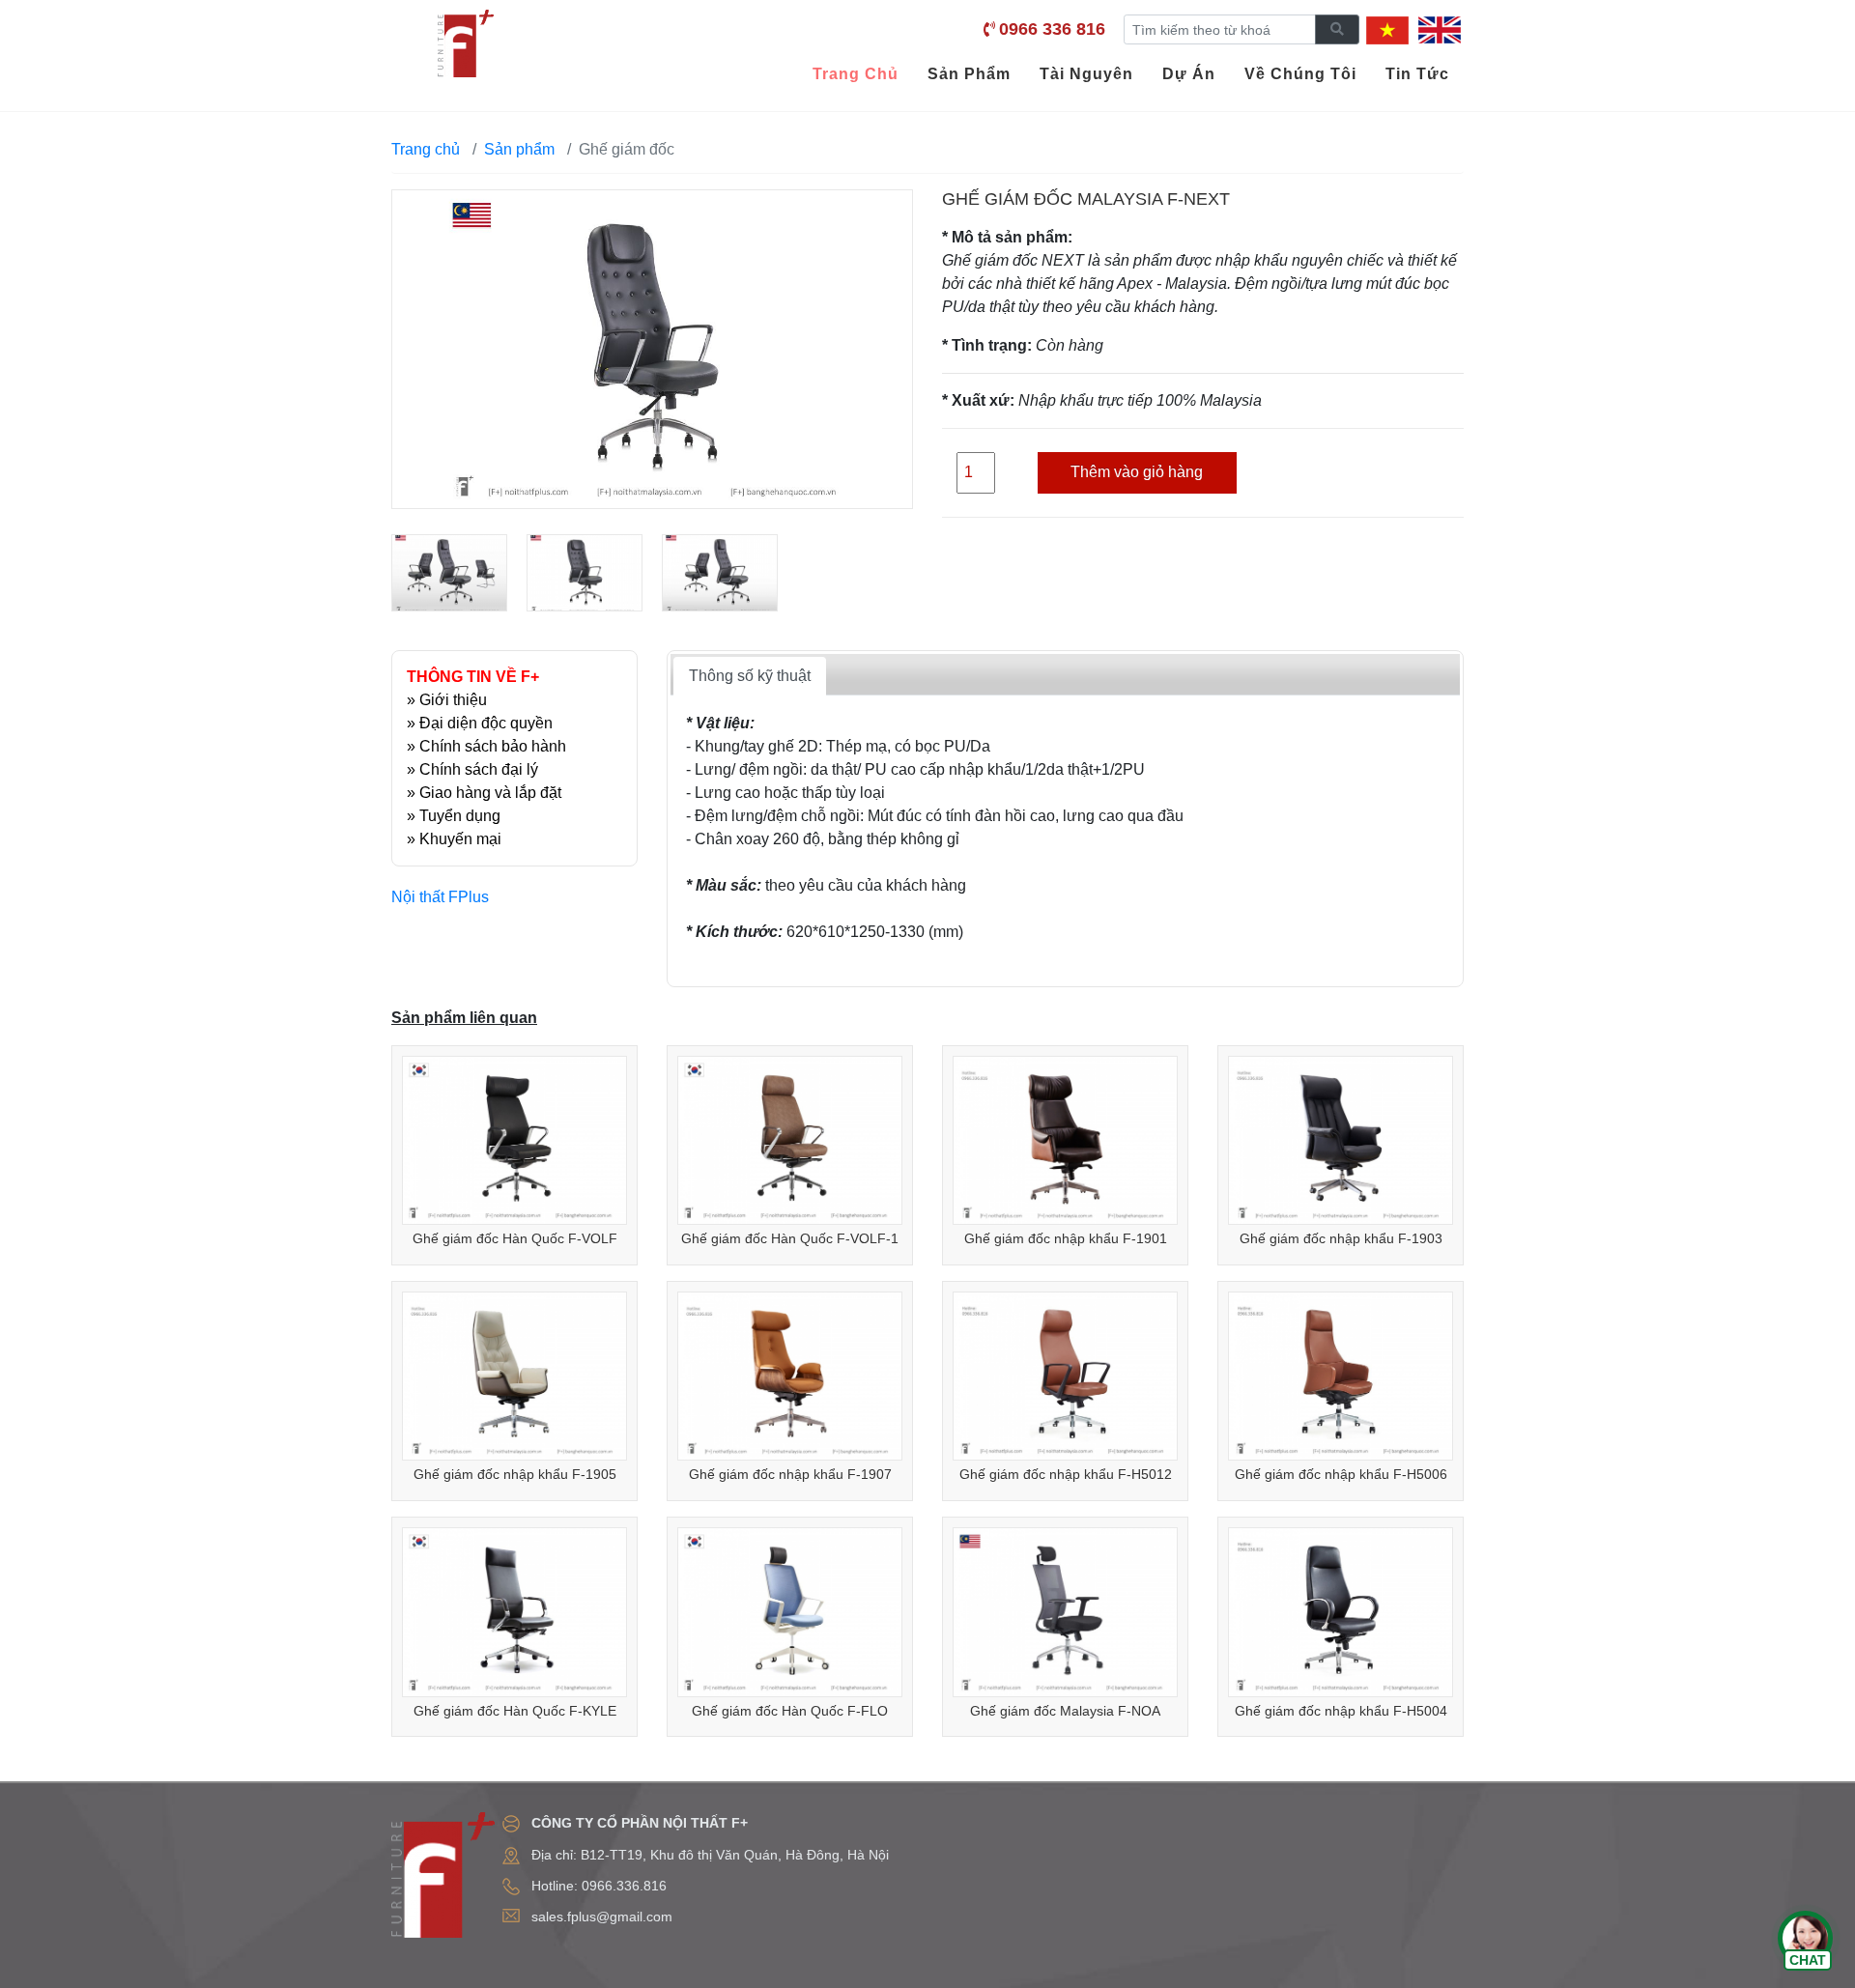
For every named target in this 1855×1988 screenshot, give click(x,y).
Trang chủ (426, 149)
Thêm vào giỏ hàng (1137, 472)
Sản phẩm (519, 149)
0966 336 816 (1052, 29)
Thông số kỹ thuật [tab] (750, 676)
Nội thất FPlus (440, 897)
